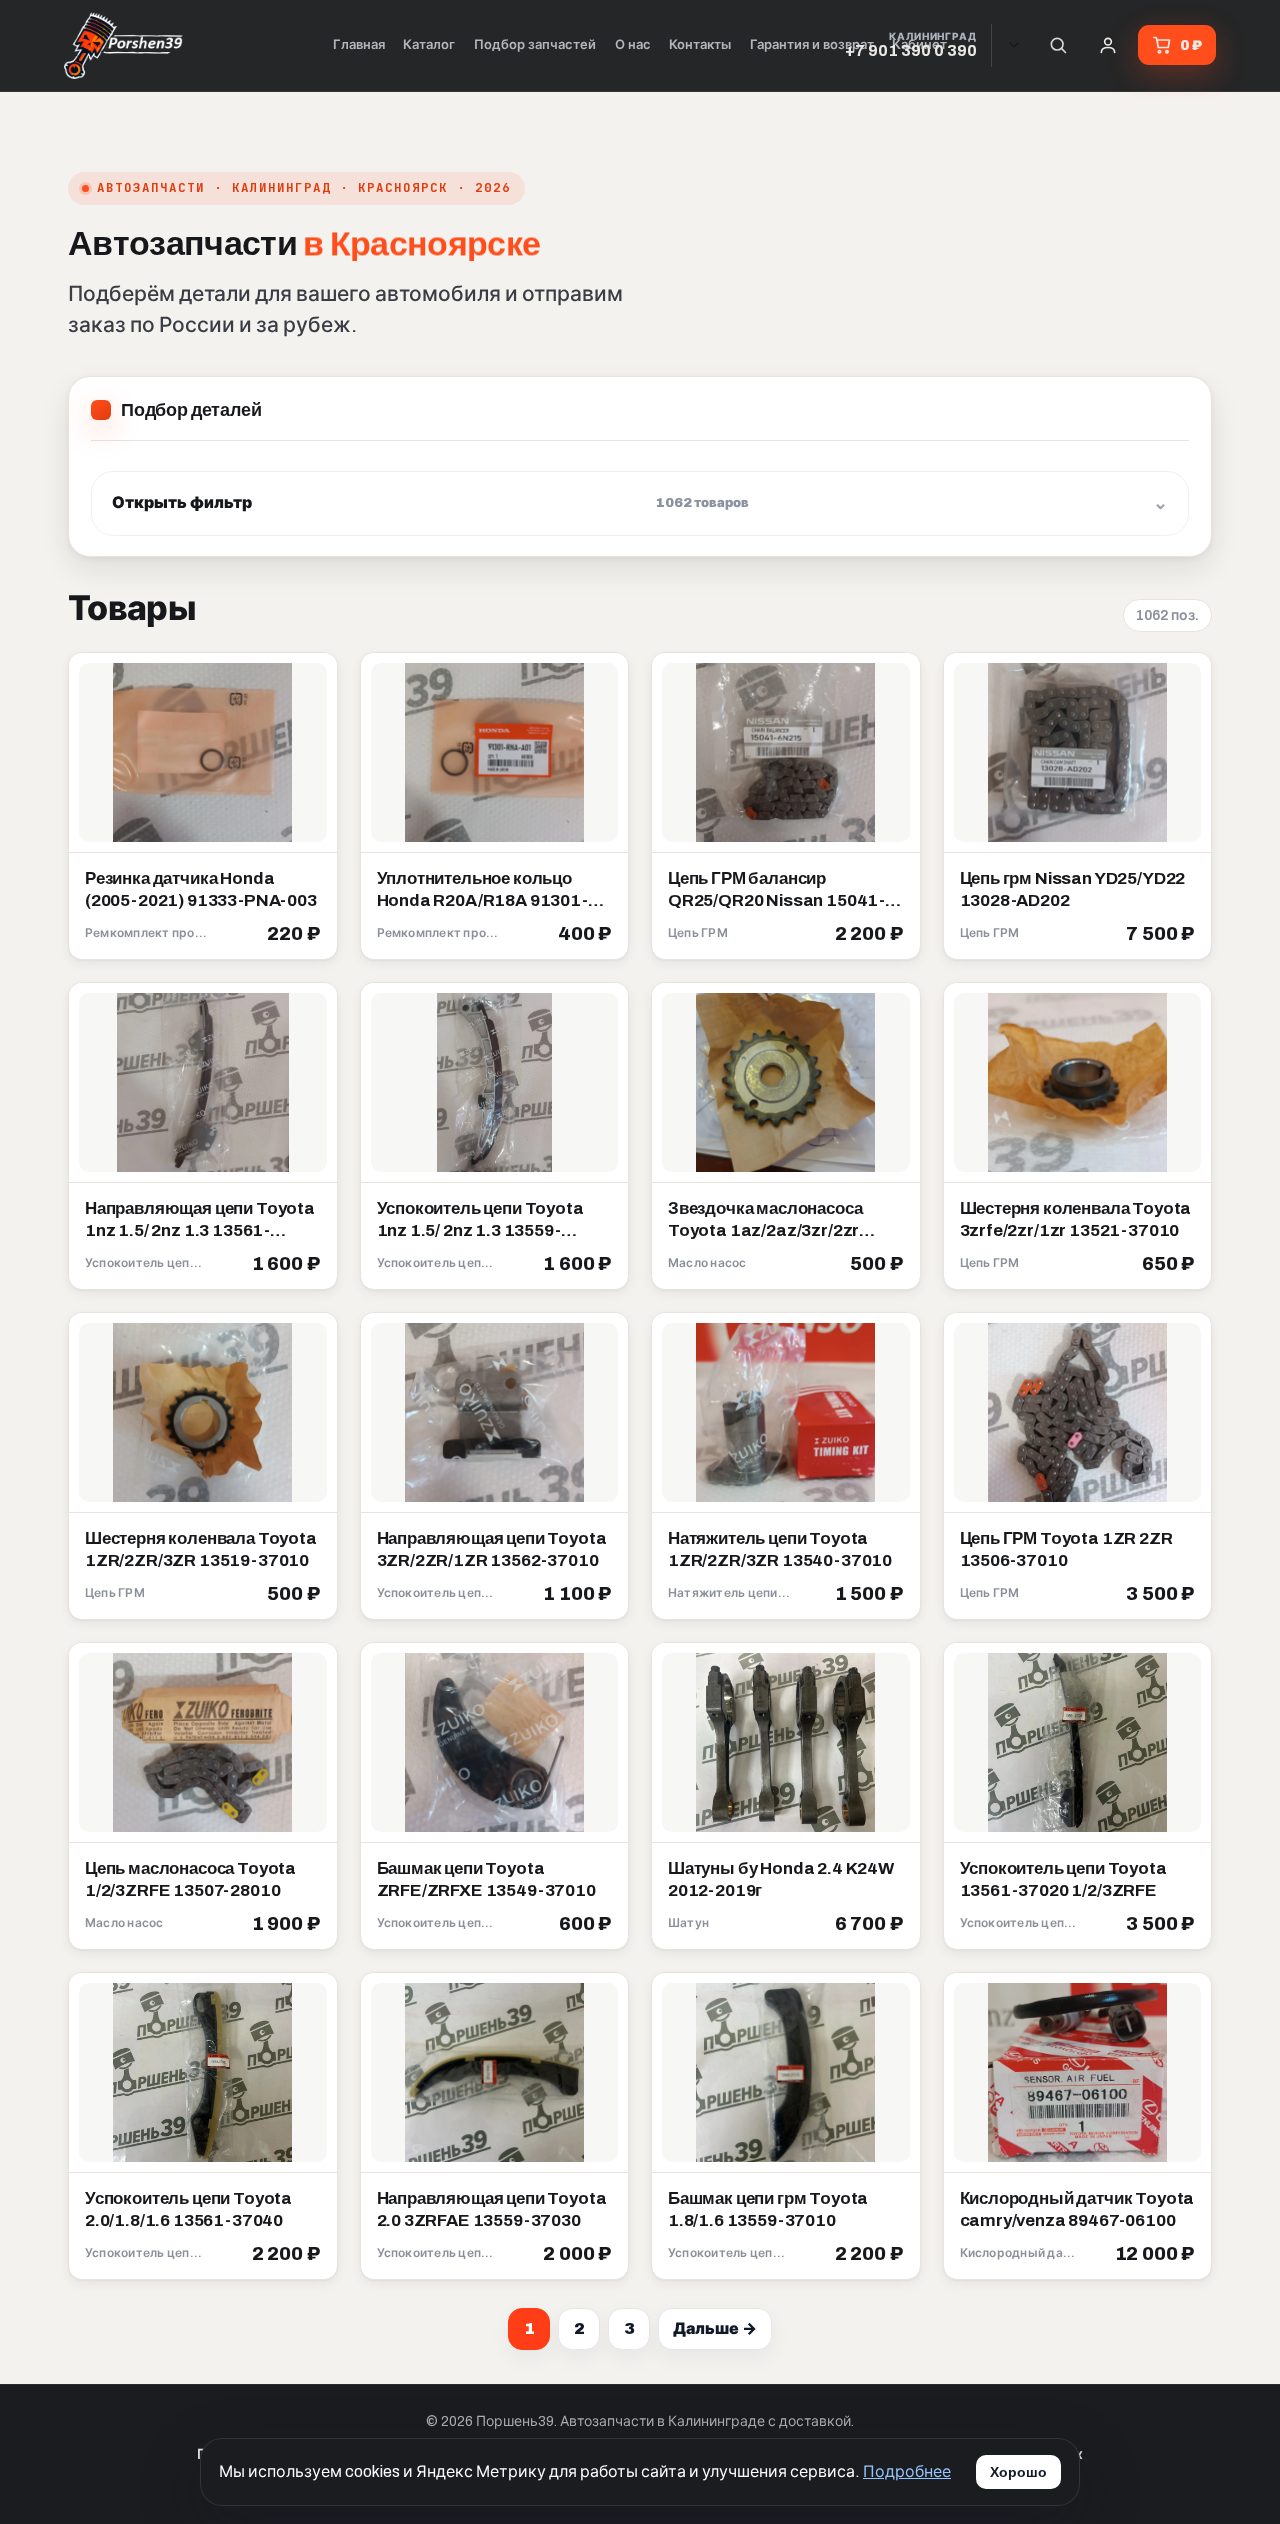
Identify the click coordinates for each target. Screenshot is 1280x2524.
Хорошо (1018, 2472)
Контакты (700, 45)
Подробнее (907, 2471)
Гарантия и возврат (812, 45)
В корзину (274, 935)
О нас (633, 45)
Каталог (429, 45)
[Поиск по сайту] (1058, 45)
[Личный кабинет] (1108, 45)
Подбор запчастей (535, 45)
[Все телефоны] (1014, 45)
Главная (359, 45)
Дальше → (715, 2328)
